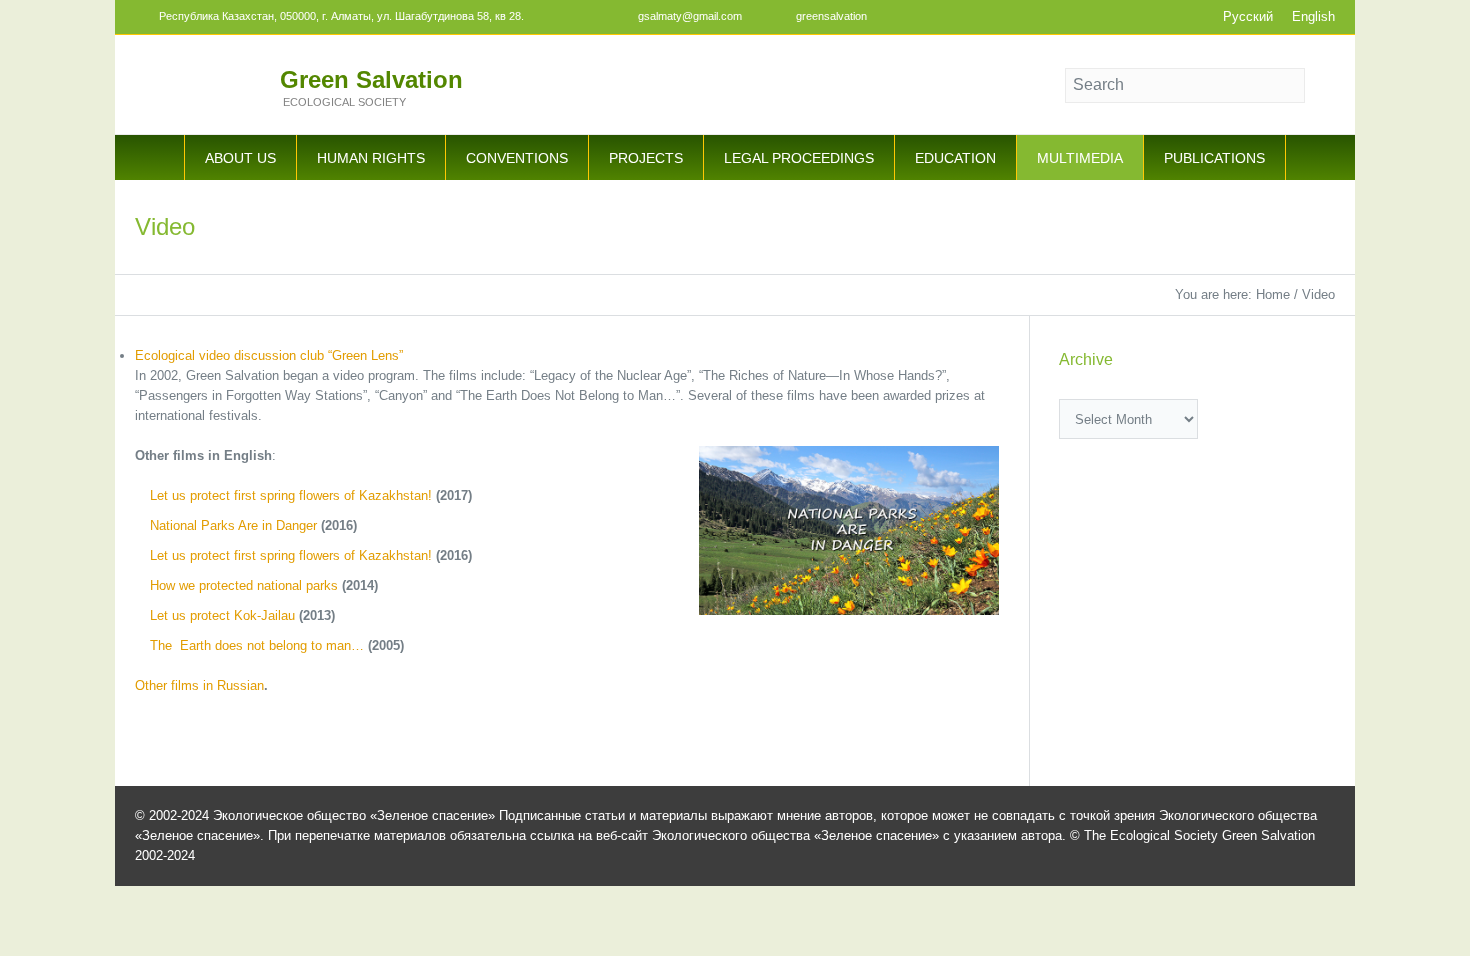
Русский (1248, 16)
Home (1273, 294)
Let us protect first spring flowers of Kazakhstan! (293, 495)
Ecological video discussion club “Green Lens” (269, 355)
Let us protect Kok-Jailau (222, 615)
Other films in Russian (199, 685)
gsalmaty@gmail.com (690, 16)
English (1313, 16)
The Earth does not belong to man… (257, 645)
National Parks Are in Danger (233, 525)
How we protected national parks (246, 585)
